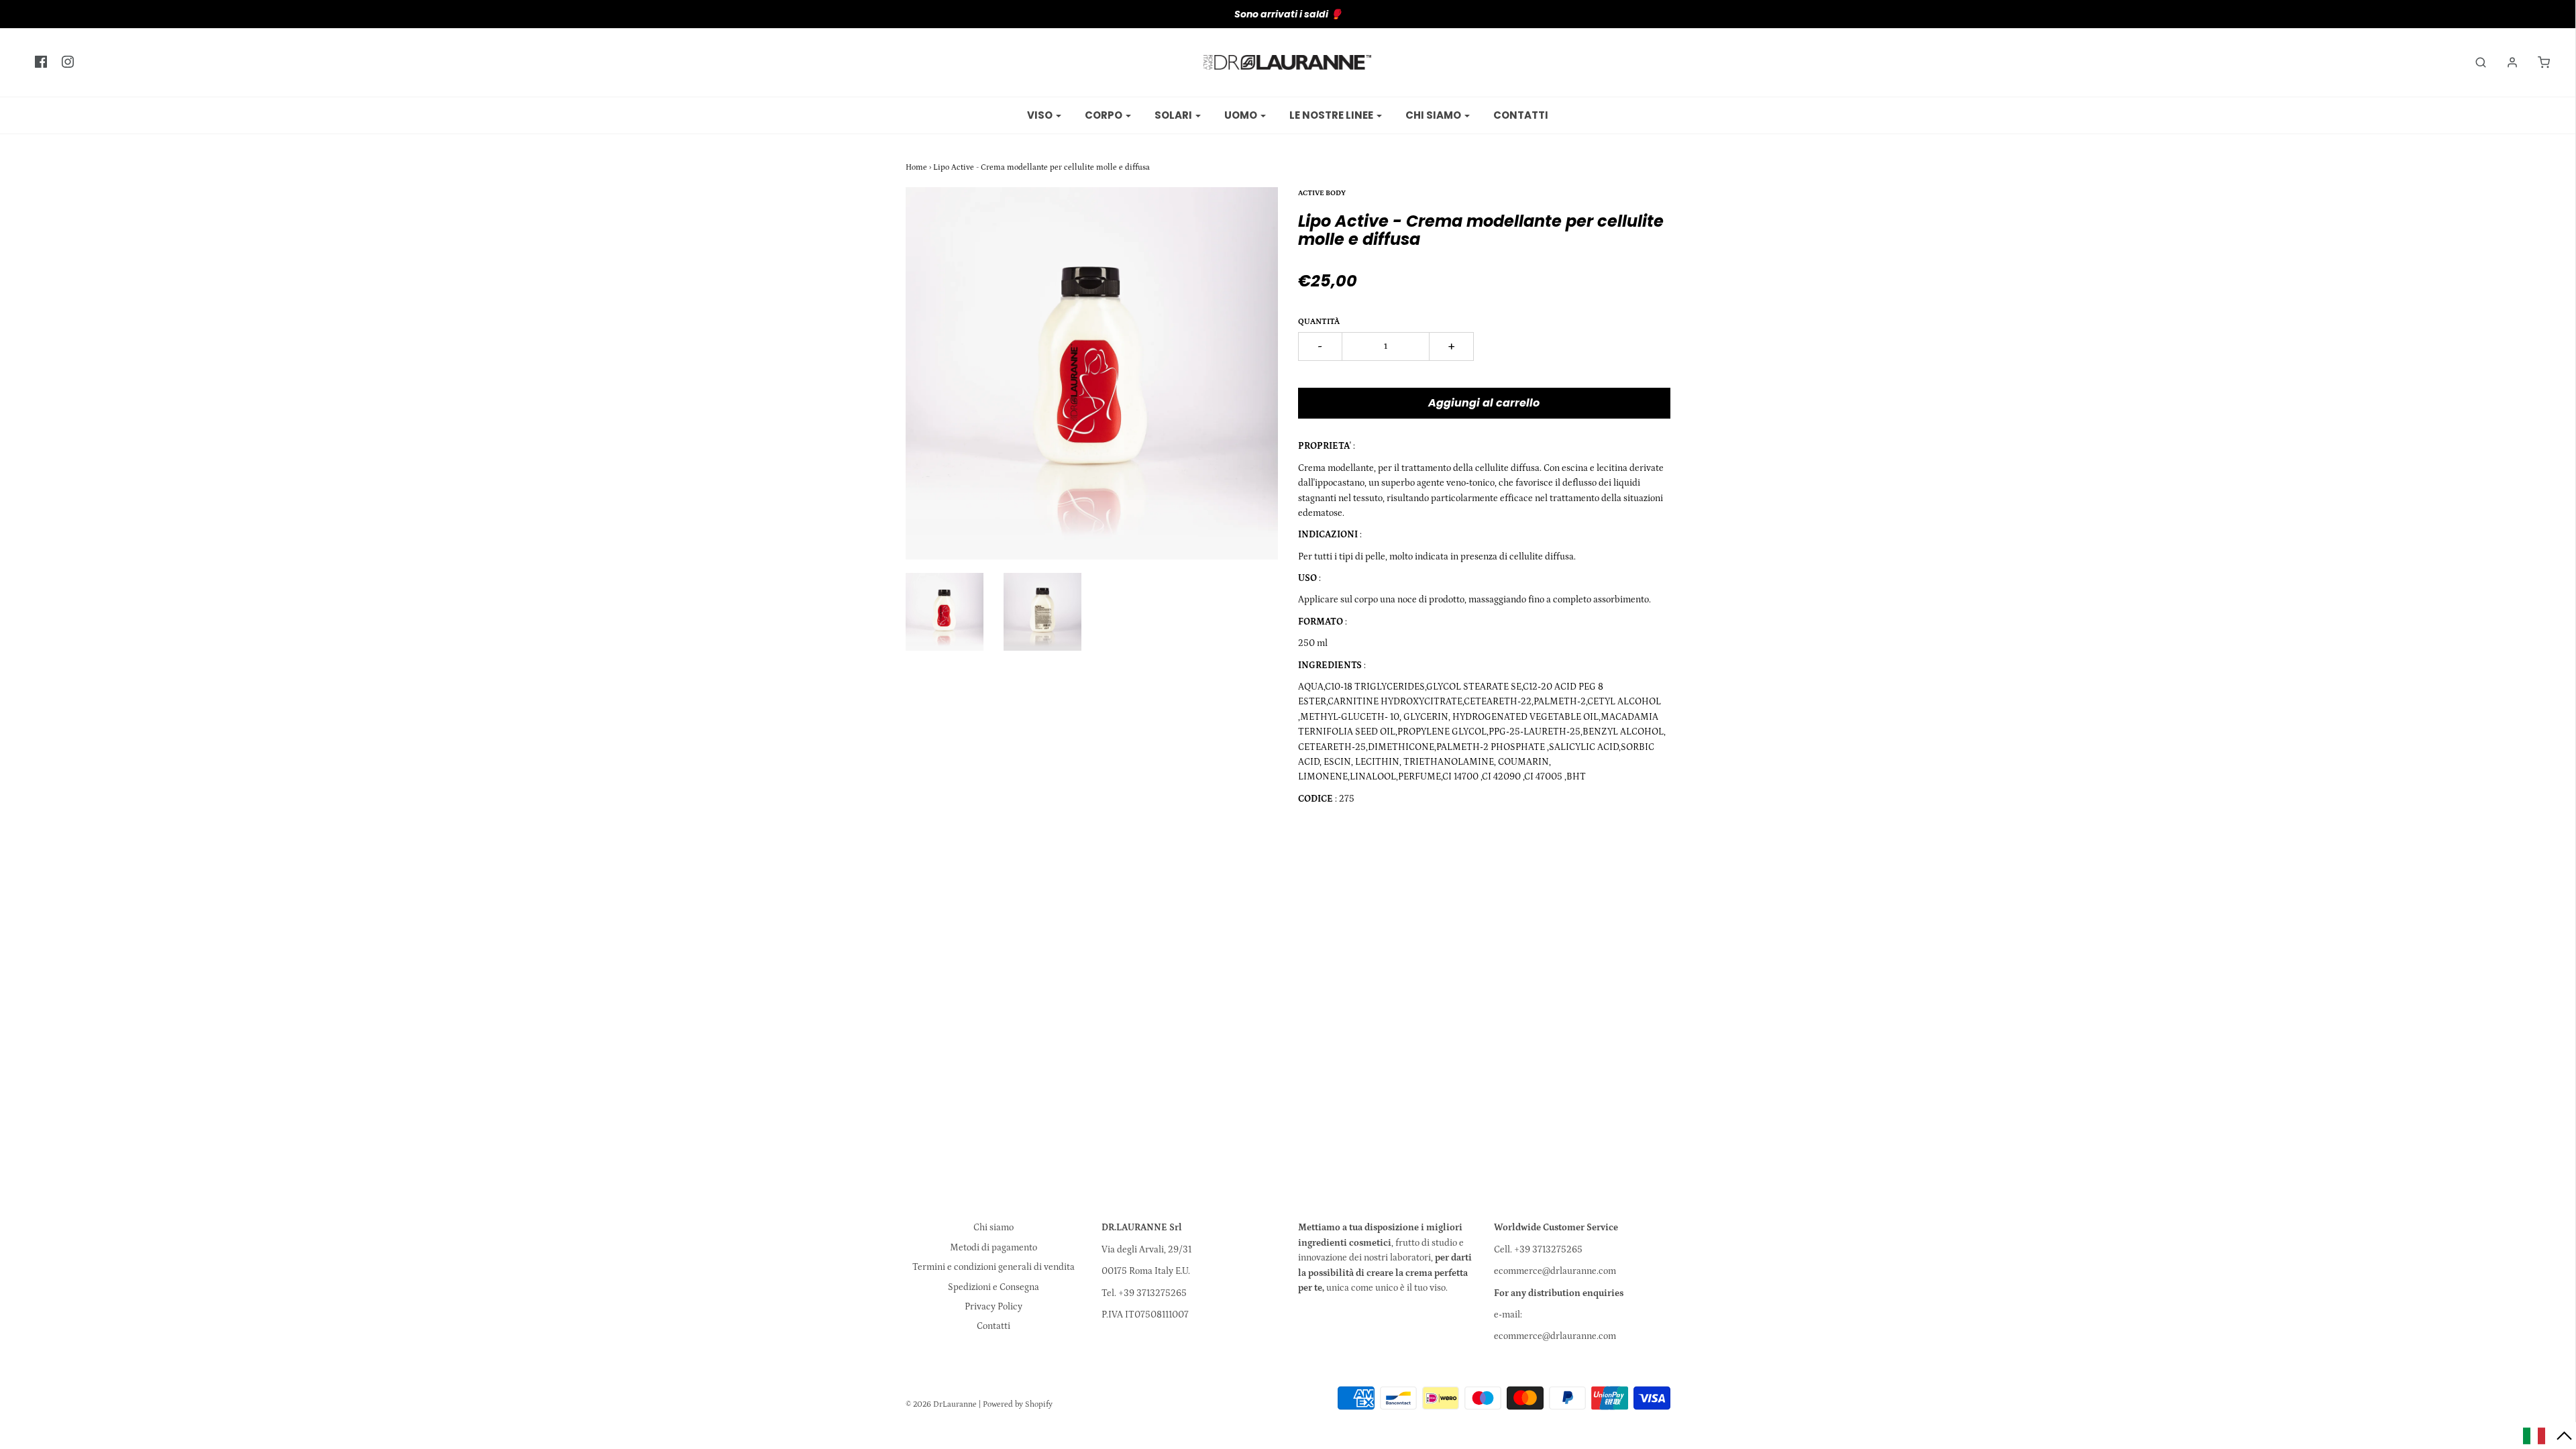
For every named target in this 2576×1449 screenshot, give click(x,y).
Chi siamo (994, 1228)
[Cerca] (2474, 62)
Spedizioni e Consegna (994, 1287)
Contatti (1521, 115)
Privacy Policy (994, 1307)
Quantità (1319, 322)
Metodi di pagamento (994, 1248)
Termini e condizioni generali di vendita (994, 1267)
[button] (2548, 1436)
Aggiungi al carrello (1484, 403)
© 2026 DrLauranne (941, 1404)
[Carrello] (2537, 62)
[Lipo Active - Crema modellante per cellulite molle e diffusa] (945, 612)
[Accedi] (2506, 62)
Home (916, 167)
